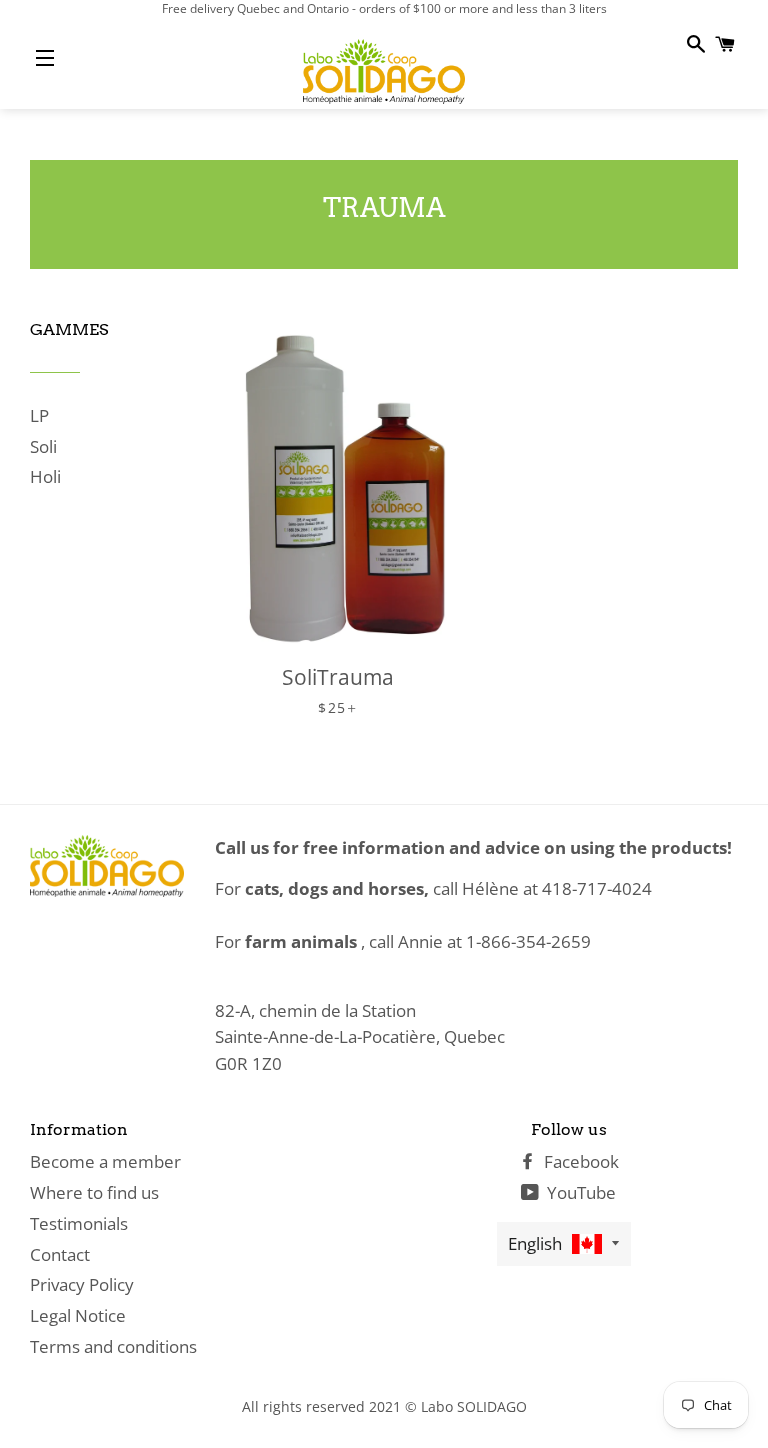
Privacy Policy (82, 1284)
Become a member (105, 1161)
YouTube (579, 1192)
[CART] (723, 44)
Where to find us (94, 1192)
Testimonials (79, 1223)
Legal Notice (78, 1315)
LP (39, 415)
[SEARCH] (694, 44)
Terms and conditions (113, 1346)
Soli (43, 446)
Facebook (579, 1161)
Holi (45, 476)
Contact (60, 1254)
